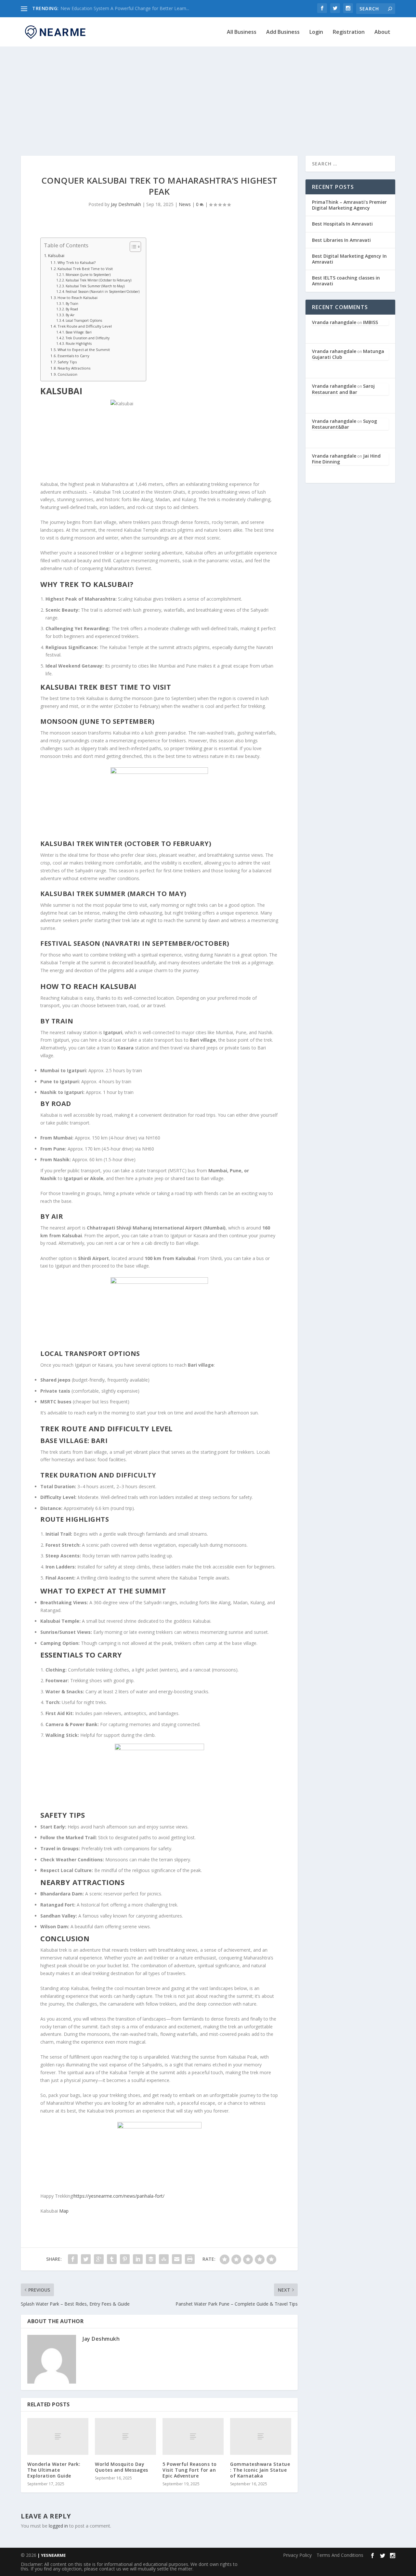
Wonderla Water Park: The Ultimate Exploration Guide (54, 2470)
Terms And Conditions (340, 2555)
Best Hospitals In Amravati (342, 224)
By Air (70, 315)
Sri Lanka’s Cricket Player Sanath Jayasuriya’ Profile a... (117, 8)
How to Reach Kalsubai (78, 298)
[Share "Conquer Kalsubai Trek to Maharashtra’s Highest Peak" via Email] (177, 2259)
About (382, 32)
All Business (242, 32)
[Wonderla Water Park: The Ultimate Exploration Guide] (58, 2436)
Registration (349, 32)
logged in (58, 2526)
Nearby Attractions (74, 368)
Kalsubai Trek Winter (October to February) (98, 280)
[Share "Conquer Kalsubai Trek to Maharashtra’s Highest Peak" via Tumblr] (112, 2259)
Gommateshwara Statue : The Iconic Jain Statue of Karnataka (260, 2470)
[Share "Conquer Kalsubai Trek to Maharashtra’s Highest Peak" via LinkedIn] (138, 2259)
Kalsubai (56, 256)
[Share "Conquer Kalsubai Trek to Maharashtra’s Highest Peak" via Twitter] (86, 2259)
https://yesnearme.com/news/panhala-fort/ (119, 2196)
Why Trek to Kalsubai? (77, 262)
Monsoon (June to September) (88, 275)
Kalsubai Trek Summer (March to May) (95, 286)
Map (64, 2211)
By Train (72, 304)
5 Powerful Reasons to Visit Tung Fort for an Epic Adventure (190, 2470)
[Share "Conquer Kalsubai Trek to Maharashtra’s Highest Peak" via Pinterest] (125, 2259)
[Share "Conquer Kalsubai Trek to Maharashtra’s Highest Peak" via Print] (190, 2259)
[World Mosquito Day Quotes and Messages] (125, 2436)
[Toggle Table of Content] (132, 247)
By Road (72, 309)
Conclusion (67, 374)
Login (316, 32)
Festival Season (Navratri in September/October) (103, 292)
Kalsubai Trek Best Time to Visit (85, 269)
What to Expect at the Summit (84, 350)
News (185, 204)
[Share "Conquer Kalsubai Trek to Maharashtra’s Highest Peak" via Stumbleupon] (164, 2259)
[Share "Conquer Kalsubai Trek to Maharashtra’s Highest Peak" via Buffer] (151, 2259)
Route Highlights (79, 344)
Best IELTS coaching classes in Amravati (346, 281)
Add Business (283, 32)
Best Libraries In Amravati (341, 240)
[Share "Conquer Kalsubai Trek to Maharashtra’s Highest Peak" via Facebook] (73, 2259)
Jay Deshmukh (126, 204)
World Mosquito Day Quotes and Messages (122, 2467)
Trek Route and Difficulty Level (85, 326)
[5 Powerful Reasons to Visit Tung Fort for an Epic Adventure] (193, 2436)
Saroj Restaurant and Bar (343, 389)
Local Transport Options (84, 320)
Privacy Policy (297, 2555)
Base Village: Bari (79, 332)
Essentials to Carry (73, 356)
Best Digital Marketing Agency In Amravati (349, 259)
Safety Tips (67, 362)
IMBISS (370, 322)
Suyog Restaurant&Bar (344, 424)
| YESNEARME (51, 2555)
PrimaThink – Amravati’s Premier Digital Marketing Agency (349, 205)
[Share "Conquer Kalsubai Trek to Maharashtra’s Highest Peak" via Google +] (99, 2259)
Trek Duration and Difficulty (88, 338)
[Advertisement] (208, 94)
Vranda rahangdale (334, 322)
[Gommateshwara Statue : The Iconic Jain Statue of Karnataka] (261, 2436)
